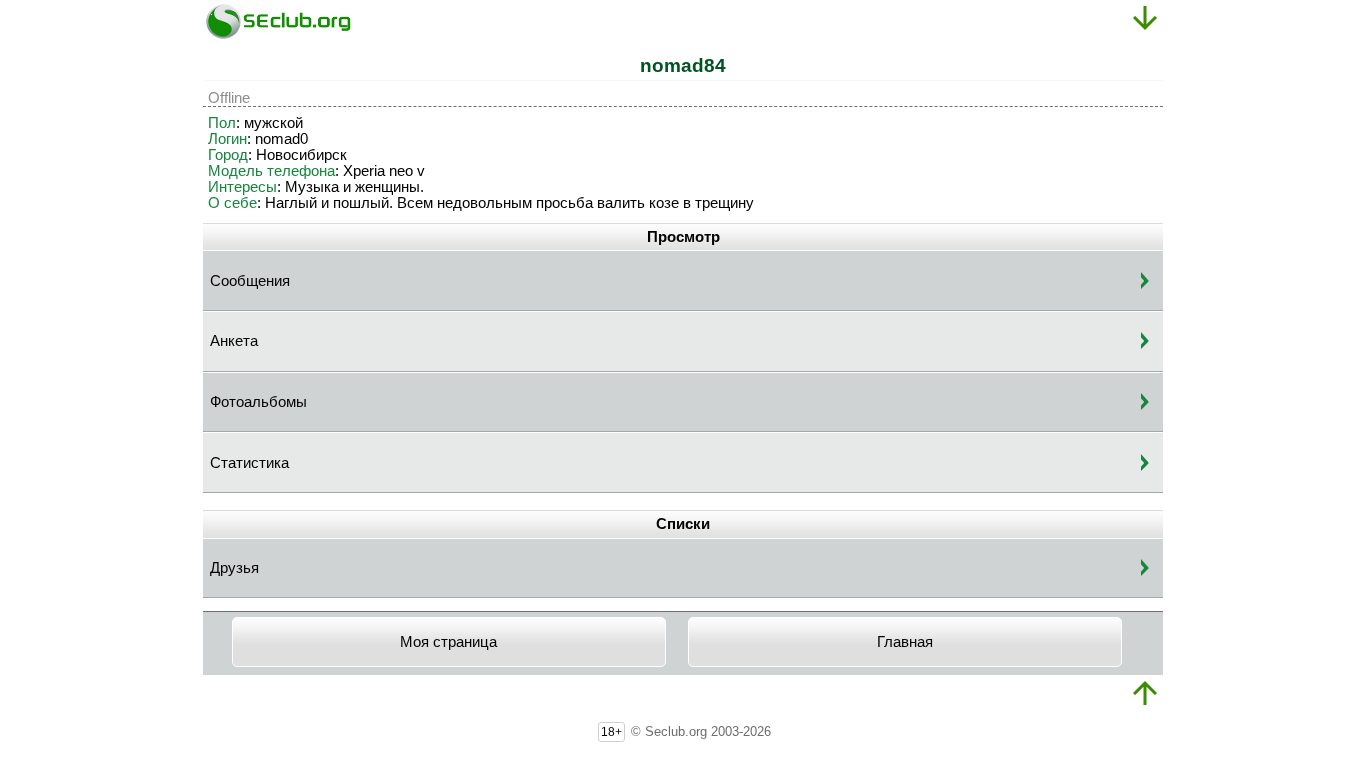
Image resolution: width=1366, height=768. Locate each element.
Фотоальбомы (258, 402)
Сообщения (250, 281)
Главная (905, 642)
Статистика (249, 463)
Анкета (234, 341)
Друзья (234, 568)
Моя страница (448, 642)
